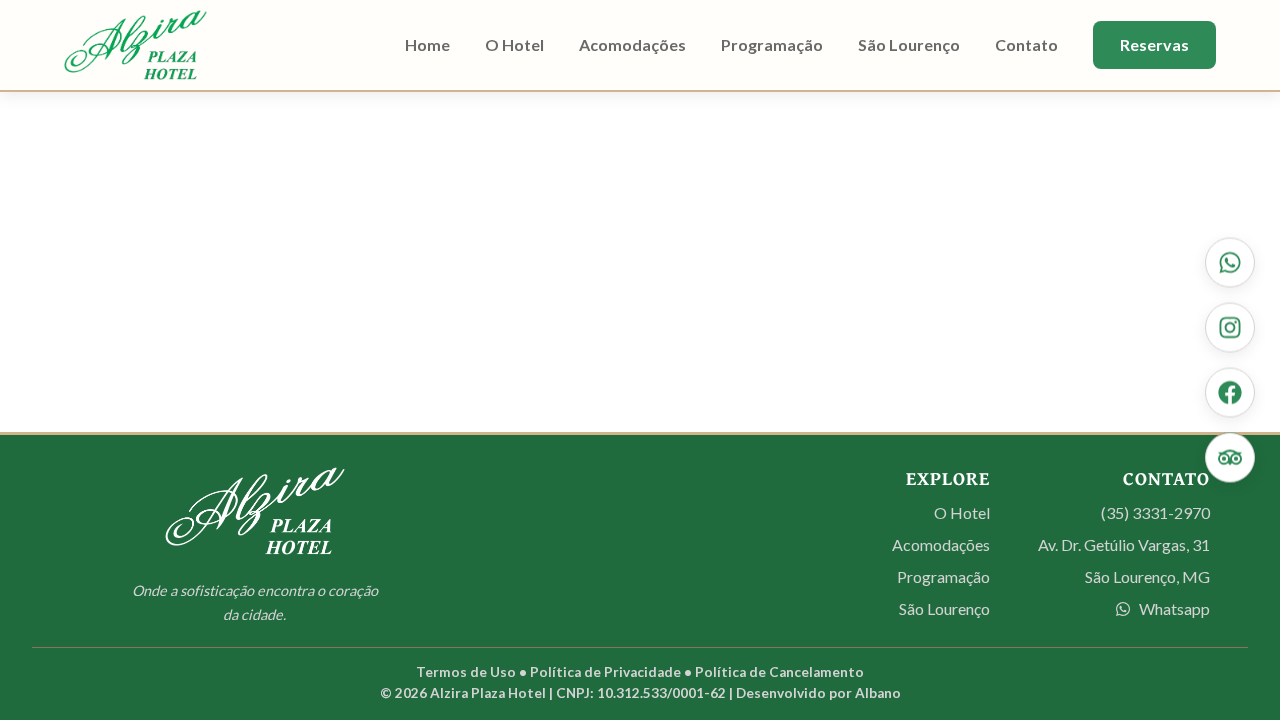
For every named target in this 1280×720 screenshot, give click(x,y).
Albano (878, 693)
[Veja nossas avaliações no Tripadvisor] (1230, 458)
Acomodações (632, 44)
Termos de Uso (466, 672)
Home (427, 44)
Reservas (1154, 44)
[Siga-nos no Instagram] (1230, 328)
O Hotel (514, 44)
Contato (1026, 44)
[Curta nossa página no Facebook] (1230, 393)
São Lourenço (909, 44)
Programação (772, 44)
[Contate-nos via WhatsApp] (1230, 263)
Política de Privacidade (605, 672)
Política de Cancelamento (779, 672)
